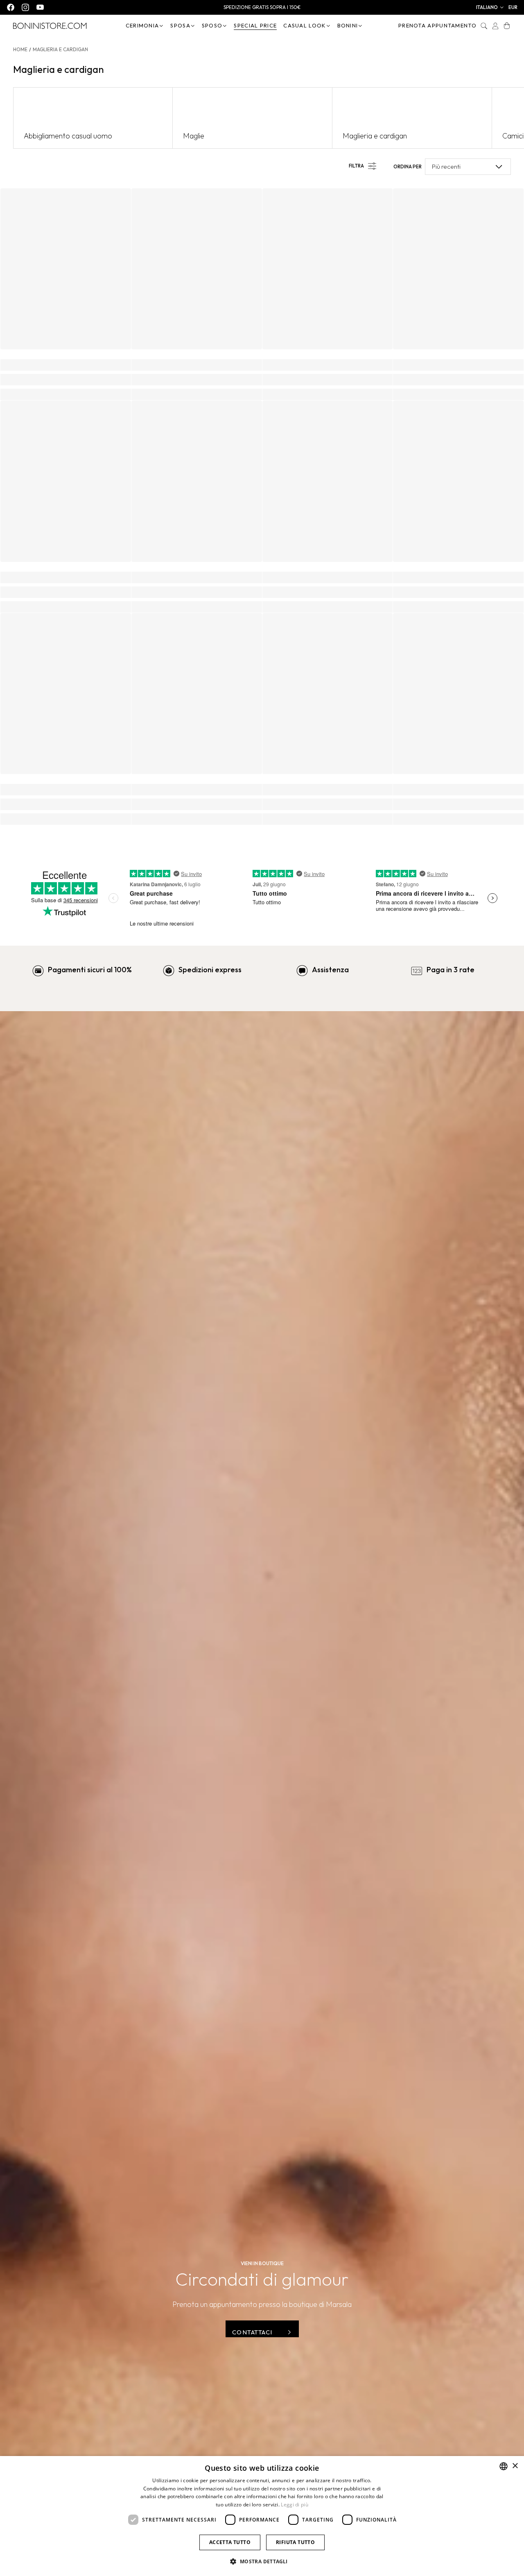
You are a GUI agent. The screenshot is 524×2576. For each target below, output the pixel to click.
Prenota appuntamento (437, 25)
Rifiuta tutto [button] (295, 2542)
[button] (490, 7)
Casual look (304, 25)
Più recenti (446, 166)
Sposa (180, 25)
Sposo (212, 25)
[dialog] (262, 2516)
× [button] (515, 2466)
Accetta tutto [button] (230, 2542)
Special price (255, 25)
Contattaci (252, 2332)
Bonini (348, 25)
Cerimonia (142, 25)
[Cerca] (484, 26)
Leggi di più (295, 2505)
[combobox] (504, 2466)
